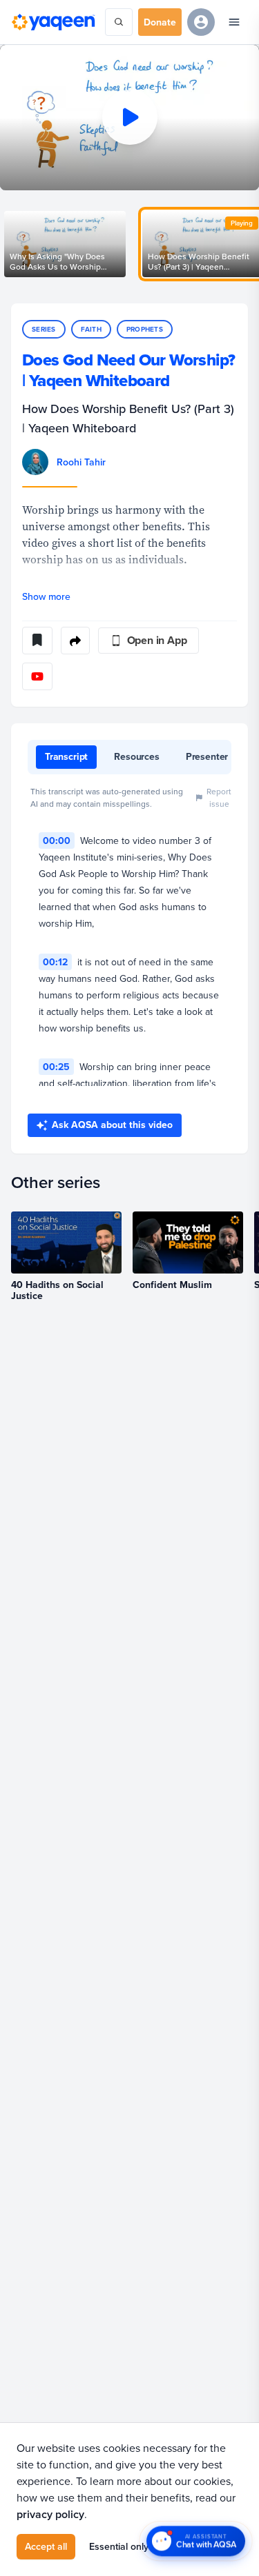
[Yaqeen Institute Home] (53, 22)
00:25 (56, 1067)
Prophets (145, 329)
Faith (91, 329)
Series (44, 329)
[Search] (119, 22)
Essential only (119, 2546)
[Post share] (75, 641)
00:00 (57, 841)
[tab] (66, 757)
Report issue (219, 797)
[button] (129, 118)
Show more (46, 596)
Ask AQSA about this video (112, 1125)
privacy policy (50, 2514)
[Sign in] (201, 22)
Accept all (46, 2546)
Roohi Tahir (81, 462)
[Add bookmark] (37, 641)
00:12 (55, 962)
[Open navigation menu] (234, 22)
